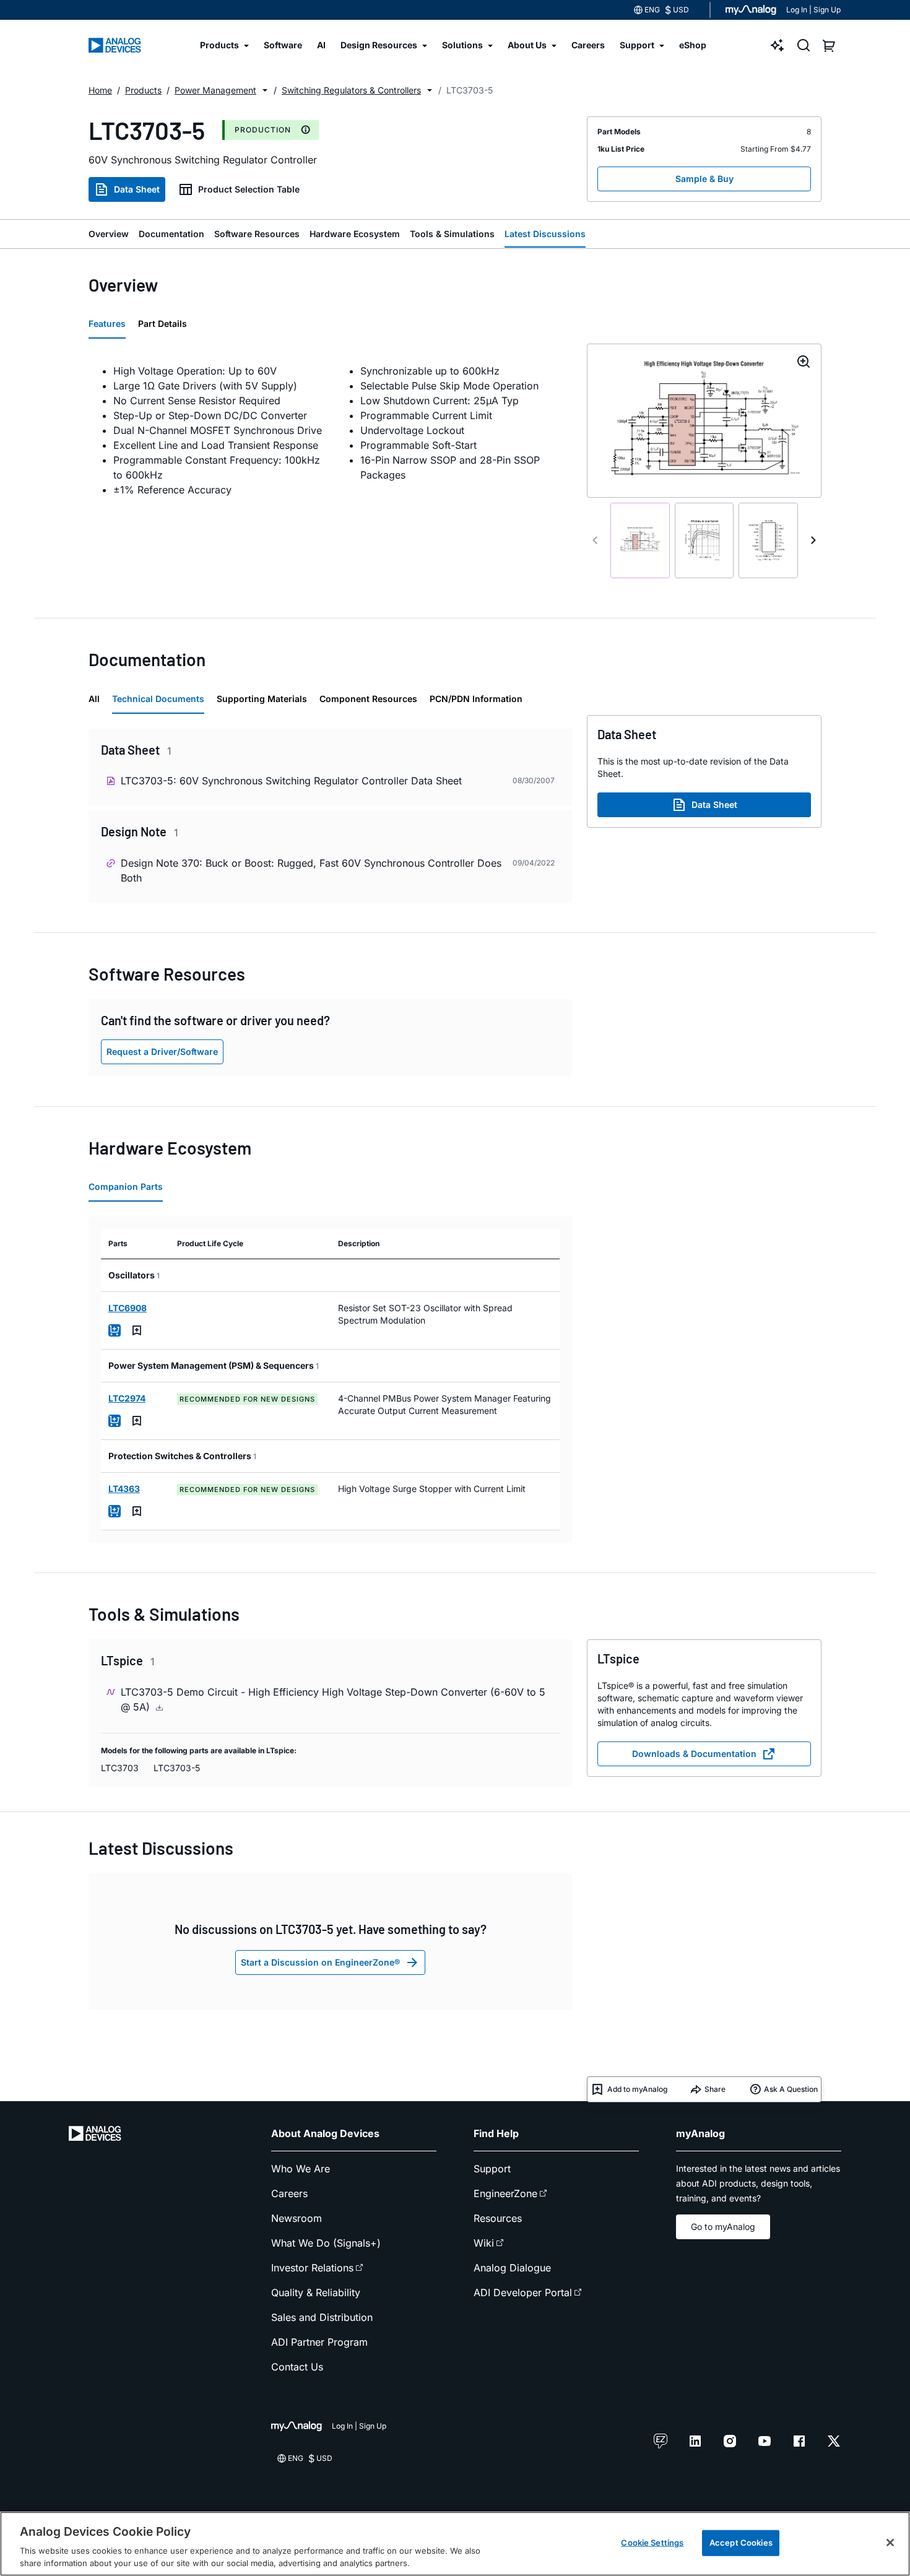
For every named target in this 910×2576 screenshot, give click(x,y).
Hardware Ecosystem (355, 234)
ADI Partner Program (319, 2342)
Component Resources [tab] (368, 699)
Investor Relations (312, 2268)
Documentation (171, 234)
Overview (109, 234)
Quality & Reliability (316, 2292)
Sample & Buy (704, 179)
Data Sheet (137, 189)
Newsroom (297, 2218)
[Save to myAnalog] (137, 1330)
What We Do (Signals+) (326, 2243)
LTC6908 (128, 1308)
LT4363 (124, 1489)
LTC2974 (127, 1398)
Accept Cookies (741, 2543)
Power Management (215, 90)
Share (715, 2089)
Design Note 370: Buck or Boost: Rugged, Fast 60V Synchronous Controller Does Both (311, 870)
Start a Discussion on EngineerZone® (320, 1962)
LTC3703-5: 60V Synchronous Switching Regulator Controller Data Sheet (291, 781)
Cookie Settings (652, 2543)
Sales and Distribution (322, 2317)
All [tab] (94, 699)
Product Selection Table (249, 189)
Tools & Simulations (452, 234)
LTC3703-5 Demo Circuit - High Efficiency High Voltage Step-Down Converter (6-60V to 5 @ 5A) (333, 1699)
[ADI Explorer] (778, 45)
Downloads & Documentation (694, 1754)
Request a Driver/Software (162, 1052)
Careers (289, 2193)
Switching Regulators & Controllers (351, 90)
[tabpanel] (330, 430)
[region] (455, 2544)
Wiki (484, 2243)
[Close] (890, 2543)
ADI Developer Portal (523, 2292)
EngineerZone (505, 2193)
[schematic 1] (640, 541)
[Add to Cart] (115, 1330)
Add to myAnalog (637, 2089)
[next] (813, 540)
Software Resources (257, 234)
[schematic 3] (768, 541)
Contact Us (297, 2367)
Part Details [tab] (162, 323)
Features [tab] (107, 323)
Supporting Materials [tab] (262, 699)
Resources (498, 2218)
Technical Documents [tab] (158, 699)
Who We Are (301, 2169)
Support (492, 2169)
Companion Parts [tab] (126, 1186)
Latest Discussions (545, 234)
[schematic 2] (704, 541)
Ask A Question (791, 2089)
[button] (265, 90)
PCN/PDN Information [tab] (476, 699)
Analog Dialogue (512, 2268)
